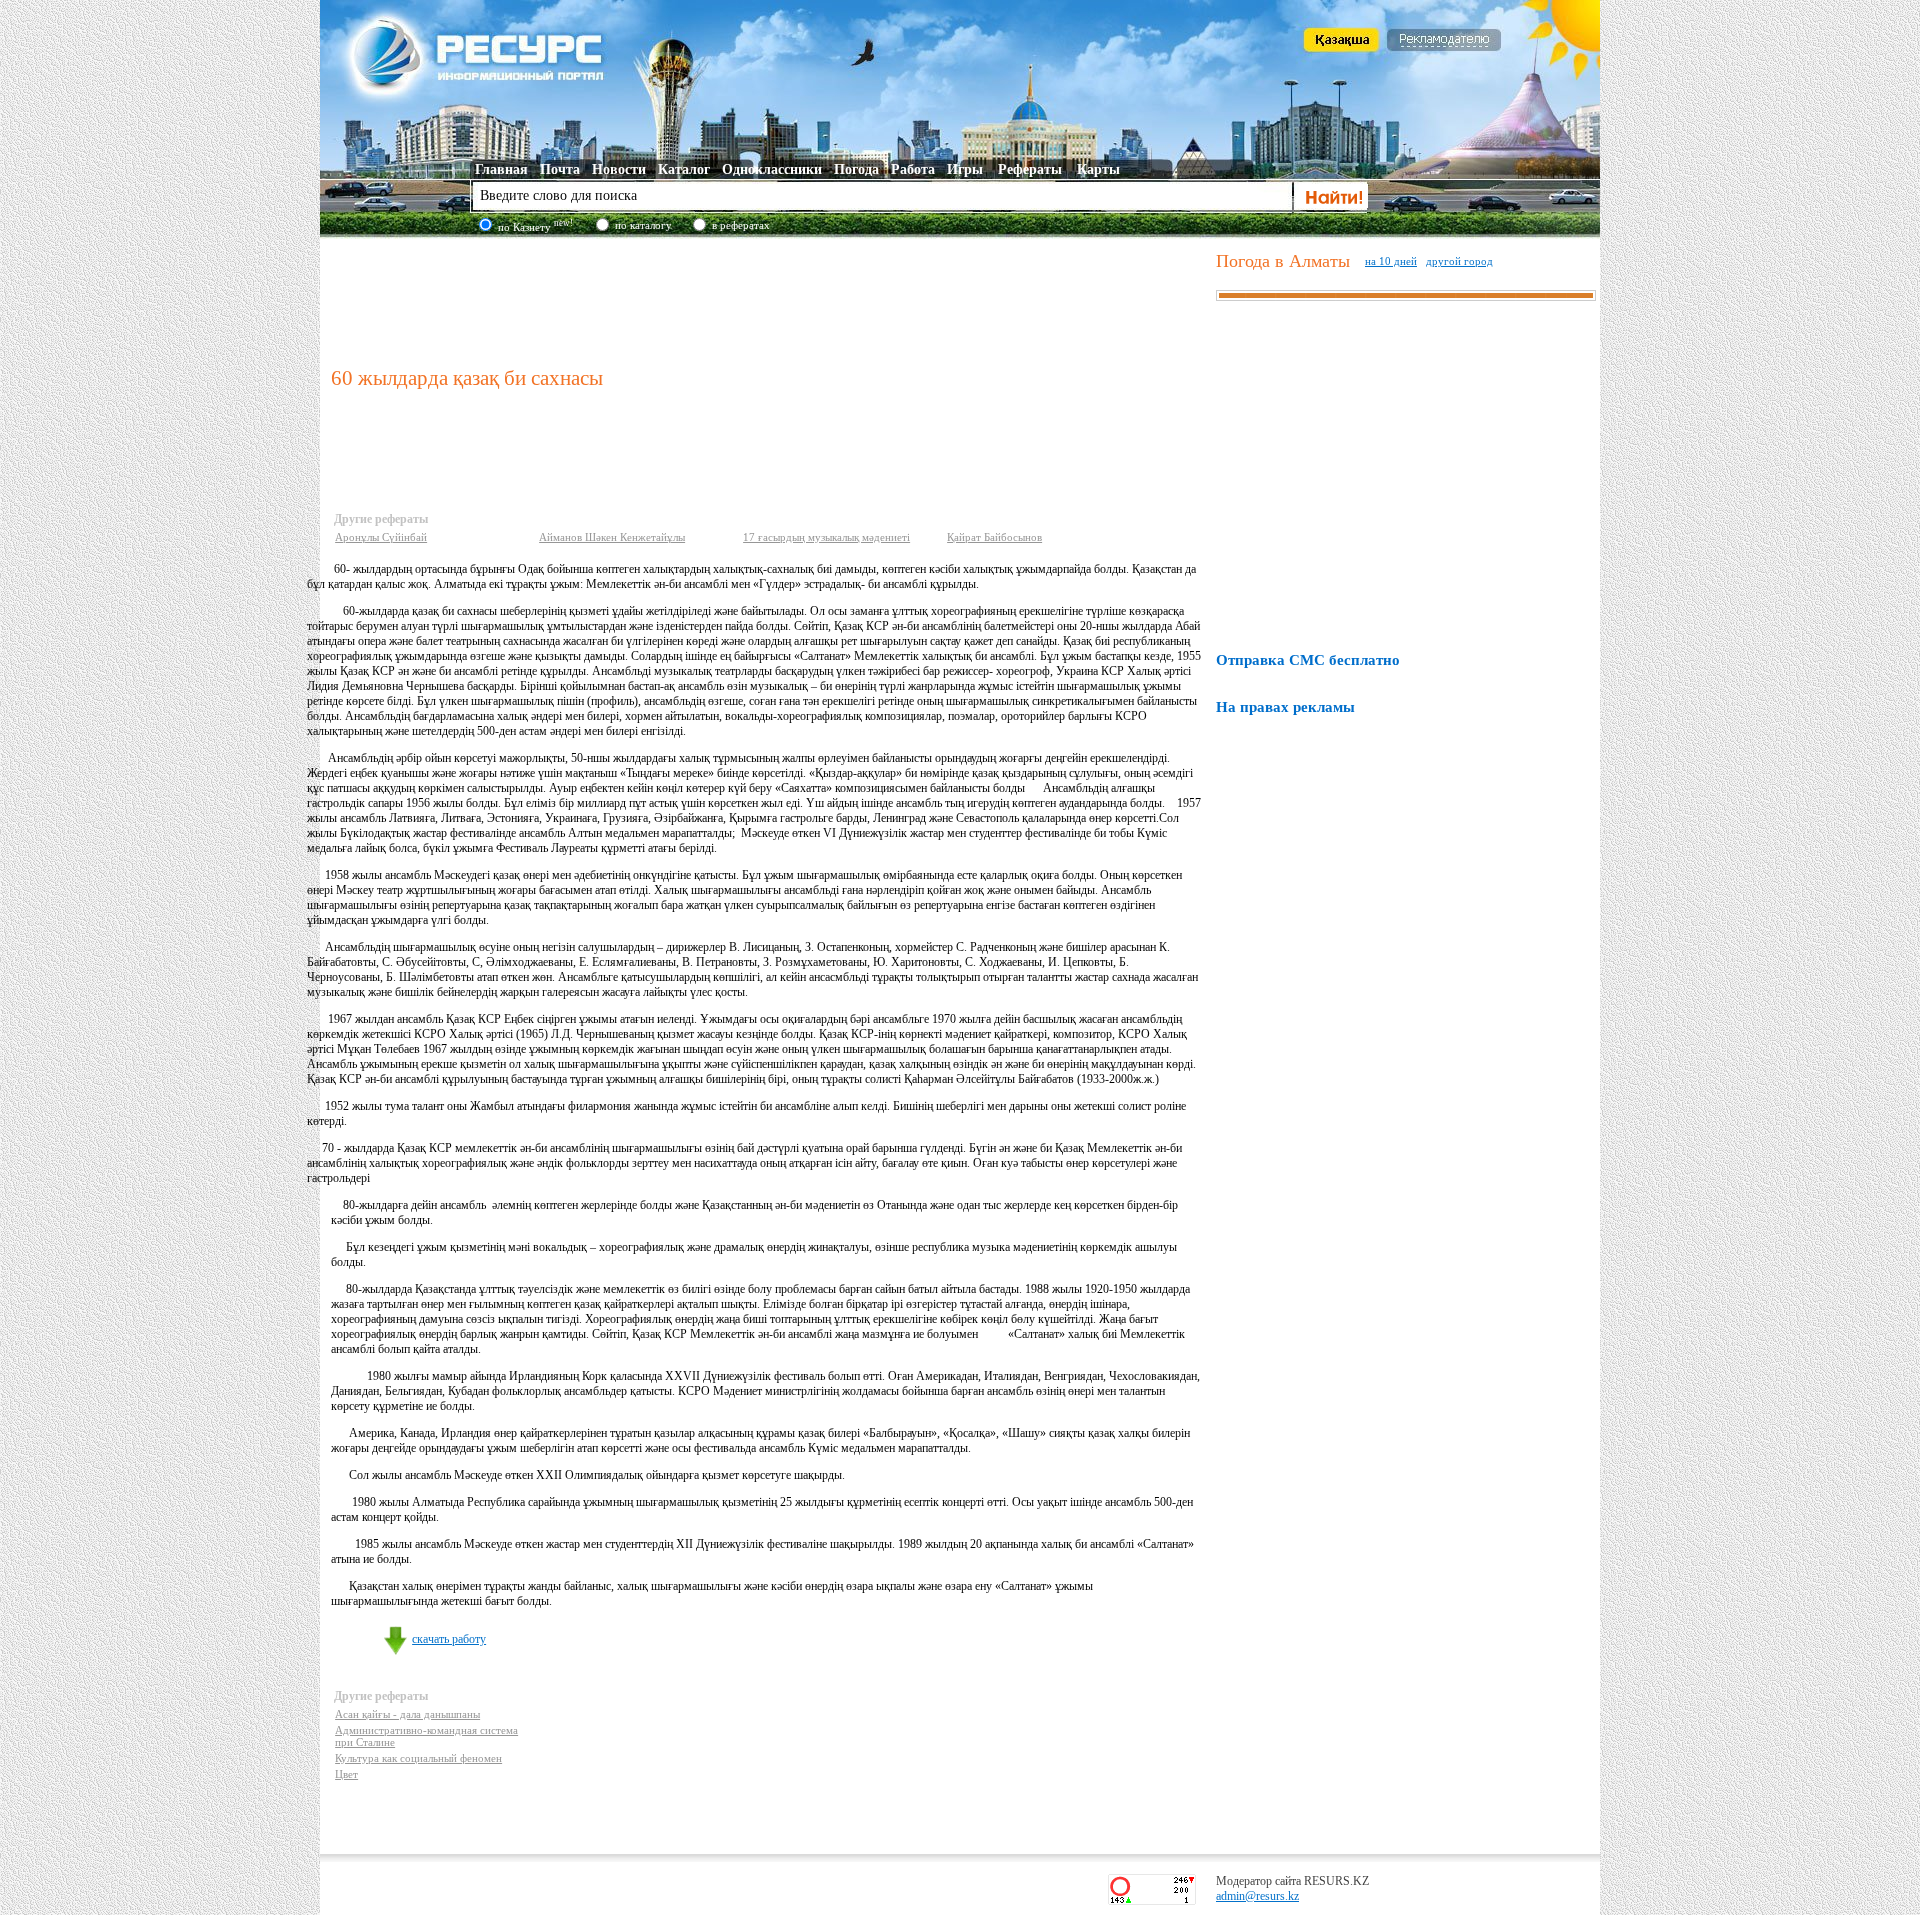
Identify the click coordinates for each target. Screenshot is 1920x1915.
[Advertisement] (769, 299)
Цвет (346, 1774)
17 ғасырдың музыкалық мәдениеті (826, 537)
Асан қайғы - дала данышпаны (407, 1714)
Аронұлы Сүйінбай (381, 537)
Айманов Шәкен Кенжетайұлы (612, 537)
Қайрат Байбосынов (994, 537)
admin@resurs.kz (1257, 1896)
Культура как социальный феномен (418, 1758)
